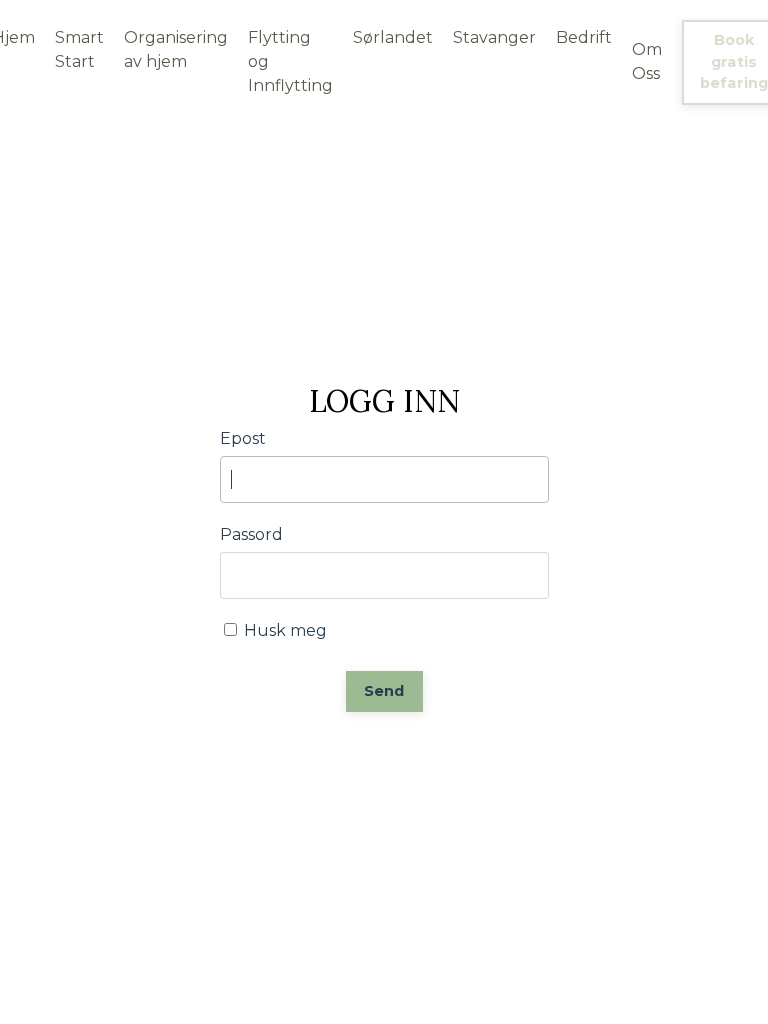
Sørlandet (393, 37)
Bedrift (584, 37)
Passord (251, 534)
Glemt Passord (384, 753)
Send (384, 691)
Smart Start (79, 49)
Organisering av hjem (176, 49)
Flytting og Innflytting (290, 61)
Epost (243, 438)
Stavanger (494, 37)
